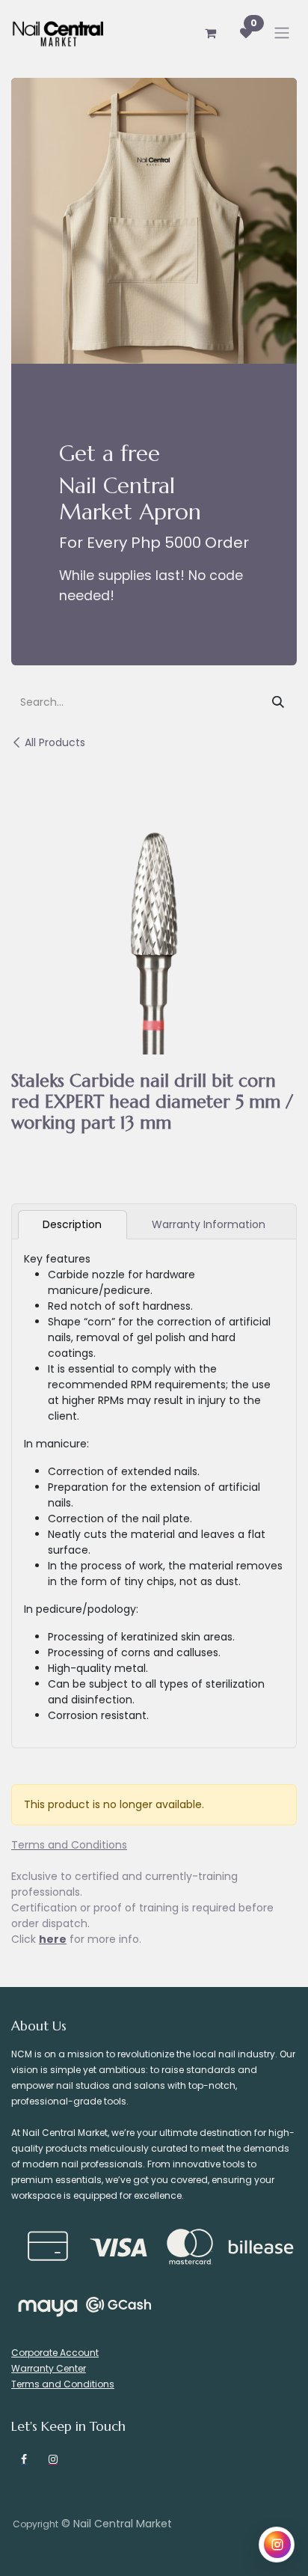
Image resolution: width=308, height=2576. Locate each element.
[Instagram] (53, 2459)
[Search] (278, 703)
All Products (55, 742)
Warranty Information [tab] (209, 1224)
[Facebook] (24, 2459)
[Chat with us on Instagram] (277, 2545)
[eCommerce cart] (210, 33)
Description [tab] (72, 1224)
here (53, 1939)
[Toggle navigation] (282, 33)
